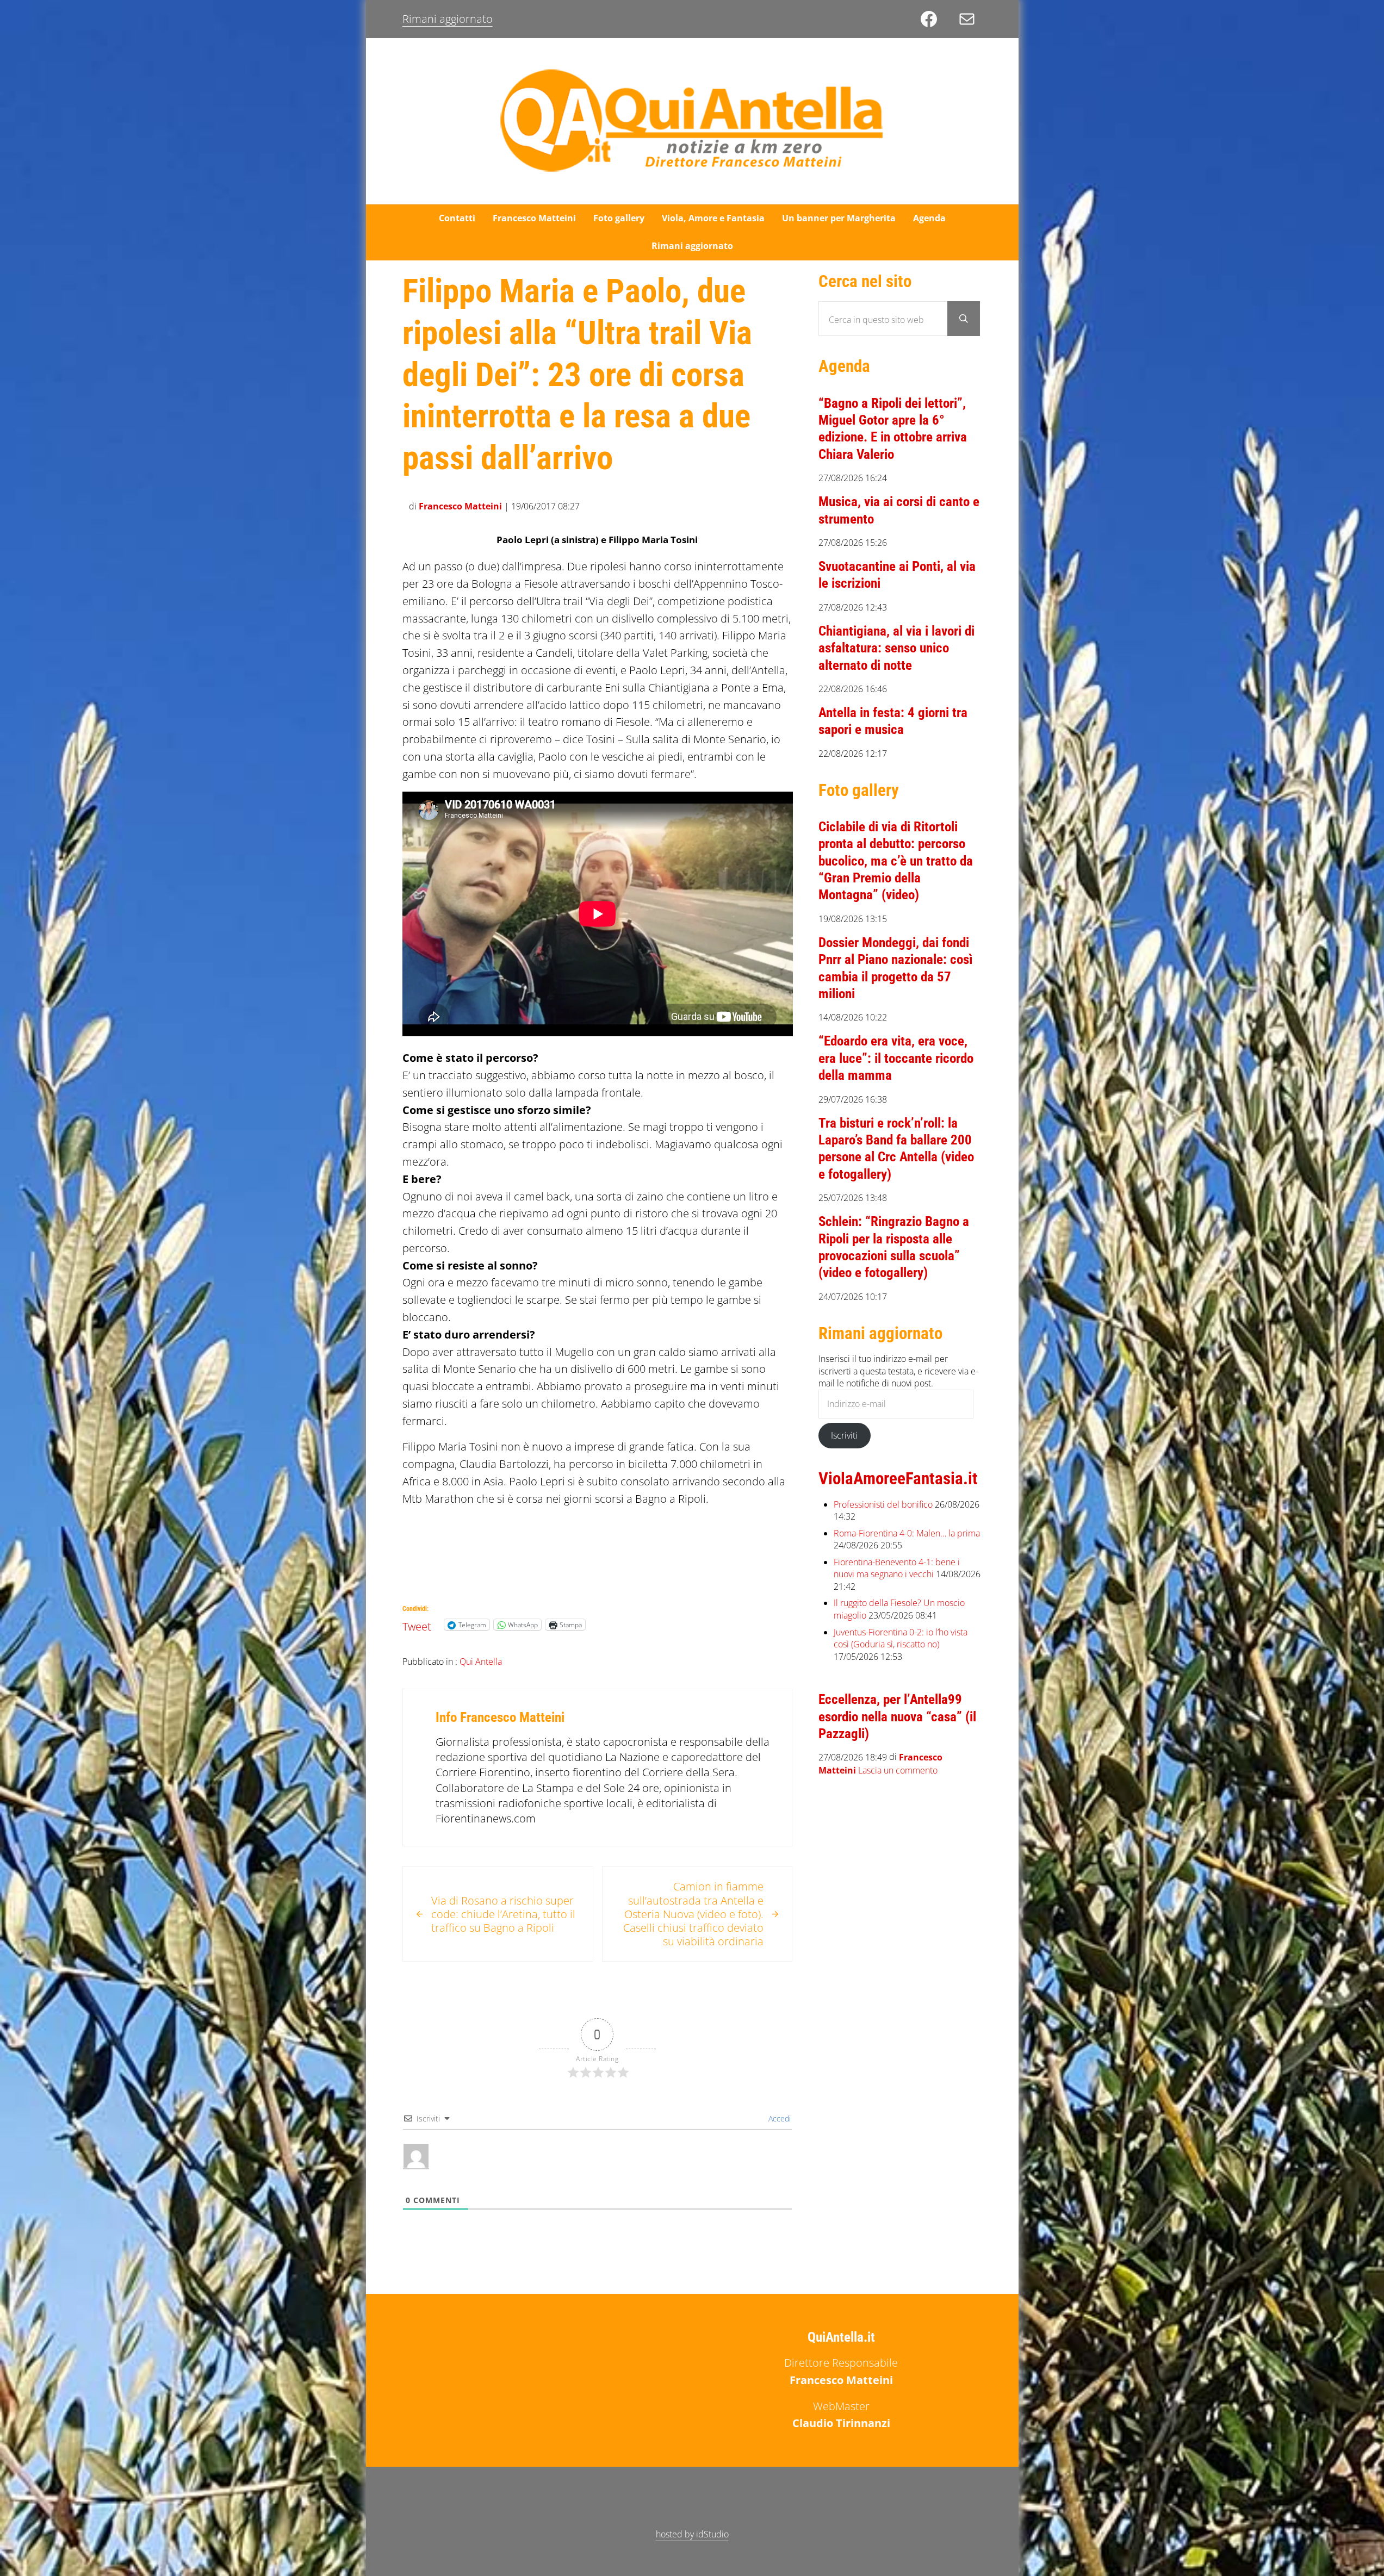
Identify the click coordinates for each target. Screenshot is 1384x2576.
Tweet (417, 1624)
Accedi (778, 2118)
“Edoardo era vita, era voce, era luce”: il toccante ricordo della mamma (896, 1058)
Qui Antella (481, 1662)
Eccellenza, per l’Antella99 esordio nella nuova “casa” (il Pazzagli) (897, 1716)
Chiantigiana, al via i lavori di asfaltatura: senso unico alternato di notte (896, 648)
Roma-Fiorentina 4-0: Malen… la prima (907, 1533)
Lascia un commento (898, 1771)
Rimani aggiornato (448, 19)
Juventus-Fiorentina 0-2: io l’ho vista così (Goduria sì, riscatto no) (901, 1638)
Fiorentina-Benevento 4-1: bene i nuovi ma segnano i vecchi (897, 1568)
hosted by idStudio (692, 2534)
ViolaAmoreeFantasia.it (898, 1479)
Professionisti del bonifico (883, 1504)
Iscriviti (844, 1435)
